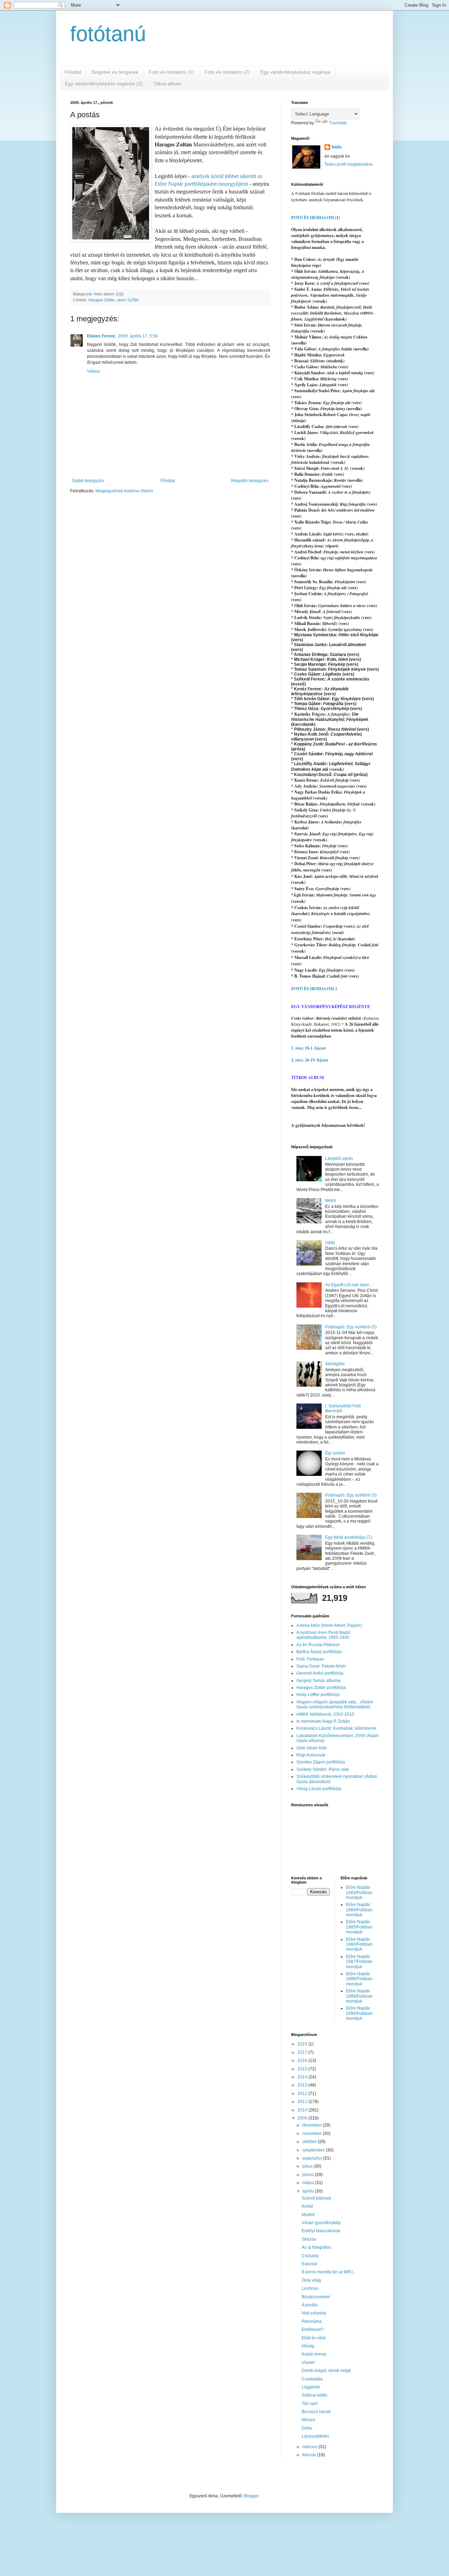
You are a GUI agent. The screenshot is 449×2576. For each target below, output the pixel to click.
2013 (303, 2085)
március (310, 2447)
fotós (337, 147)
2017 (303, 2052)
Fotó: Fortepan (310, 1659)
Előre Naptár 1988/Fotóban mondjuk (359, 1979)
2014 (303, 2077)
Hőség (308, 2346)
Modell (308, 2215)
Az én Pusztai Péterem (318, 1645)
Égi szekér (335, 1453)
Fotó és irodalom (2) (227, 72)
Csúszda (310, 2256)
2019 (303, 2044)
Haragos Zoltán (102, 300)
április (309, 2191)
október (310, 2142)
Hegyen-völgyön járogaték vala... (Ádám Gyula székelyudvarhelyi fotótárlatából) (335, 1704)
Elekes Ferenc (101, 336)
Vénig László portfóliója (319, 1789)
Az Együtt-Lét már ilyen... (349, 1285)
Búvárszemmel (316, 2297)
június (309, 2175)
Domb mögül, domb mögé (326, 2371)
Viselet (308, 2363)
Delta (307, 2428)
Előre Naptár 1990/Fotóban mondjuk (359, 2013)
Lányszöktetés (315, 2436)
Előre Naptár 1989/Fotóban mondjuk (359, 1996)
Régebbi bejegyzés (250, 481)
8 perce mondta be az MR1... (329, 2272)
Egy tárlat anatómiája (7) (349, 1537)
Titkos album (167, 84)
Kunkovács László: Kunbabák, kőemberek (336, 1728)
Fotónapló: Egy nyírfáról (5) (351, 1327)
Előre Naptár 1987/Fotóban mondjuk (359, 1962)
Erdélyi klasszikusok (321, 2231)
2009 (303, 2118)
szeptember (314, 2150)
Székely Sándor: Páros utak (323, 1769)
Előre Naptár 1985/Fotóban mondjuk (359, 1927)
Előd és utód (314, 2338)
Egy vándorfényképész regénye (295, 72)
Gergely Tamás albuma (319, 1681)
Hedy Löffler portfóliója (318, 1695)
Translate (338, 123)
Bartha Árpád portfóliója (319, 1652)
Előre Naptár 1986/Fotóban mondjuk (359, 1944)
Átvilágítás (335, 1364)
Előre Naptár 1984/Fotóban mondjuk (359, 1910)
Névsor (309, 2420)
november (313, 2134)
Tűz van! (310, 2404)
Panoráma (312, 2321)
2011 (303, 2102)
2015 (303, 2069)
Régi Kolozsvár (311, 1755)
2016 (303, 2061)
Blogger (251, 2496)
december (313, 2125)
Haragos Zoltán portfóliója (321, 1688)
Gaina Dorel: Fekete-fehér (321, 1666)
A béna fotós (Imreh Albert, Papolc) (329, 1625)
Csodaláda (312, 2379)
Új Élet (133, 300)
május (309, 2183)
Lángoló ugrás (339, 1158)
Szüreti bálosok (316, 2198)
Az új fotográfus (316, 2247)
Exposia (309, 2264)
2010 (303, 2110)
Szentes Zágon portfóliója (321, 1762)
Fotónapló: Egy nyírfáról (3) (351, 1495)
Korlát (307, 2206)
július (308, 2166)
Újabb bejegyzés (88, 481)
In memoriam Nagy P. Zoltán (323, 1721)
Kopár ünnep (314, 2354)
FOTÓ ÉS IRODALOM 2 (314, 989)
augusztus (313, 2158)
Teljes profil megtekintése (349, 164)
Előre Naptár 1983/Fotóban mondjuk (359, 1892)
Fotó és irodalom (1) (171, 72)
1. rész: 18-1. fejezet (309, 1048)
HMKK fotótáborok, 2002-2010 (325, 1714)
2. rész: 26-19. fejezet (310, 1060)
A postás (310, 2305)
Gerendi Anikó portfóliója (320, 1673)
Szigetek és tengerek (115, 72)
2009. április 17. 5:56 (138, 336)
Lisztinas (310, 2288)
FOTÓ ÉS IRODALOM (313, 218)
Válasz (93, 371)
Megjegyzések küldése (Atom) (124, 491)
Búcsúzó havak (316, 2412)
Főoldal (73, 72)
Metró (331, 1201)
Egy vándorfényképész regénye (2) (104, 84)
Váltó (330, 1243)
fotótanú (108, 34)
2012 (303, 2094)
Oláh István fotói (312, 1748)
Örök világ (311, 2280)
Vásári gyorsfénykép (321, 2223)
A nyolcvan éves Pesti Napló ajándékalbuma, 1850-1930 (323, 1635)
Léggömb (311, 2387)
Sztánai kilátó (314, 2395)
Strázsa (309, 2239)
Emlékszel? (313, 2329)
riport (121, 300)
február (310, 2455)
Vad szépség (314, 2313)
